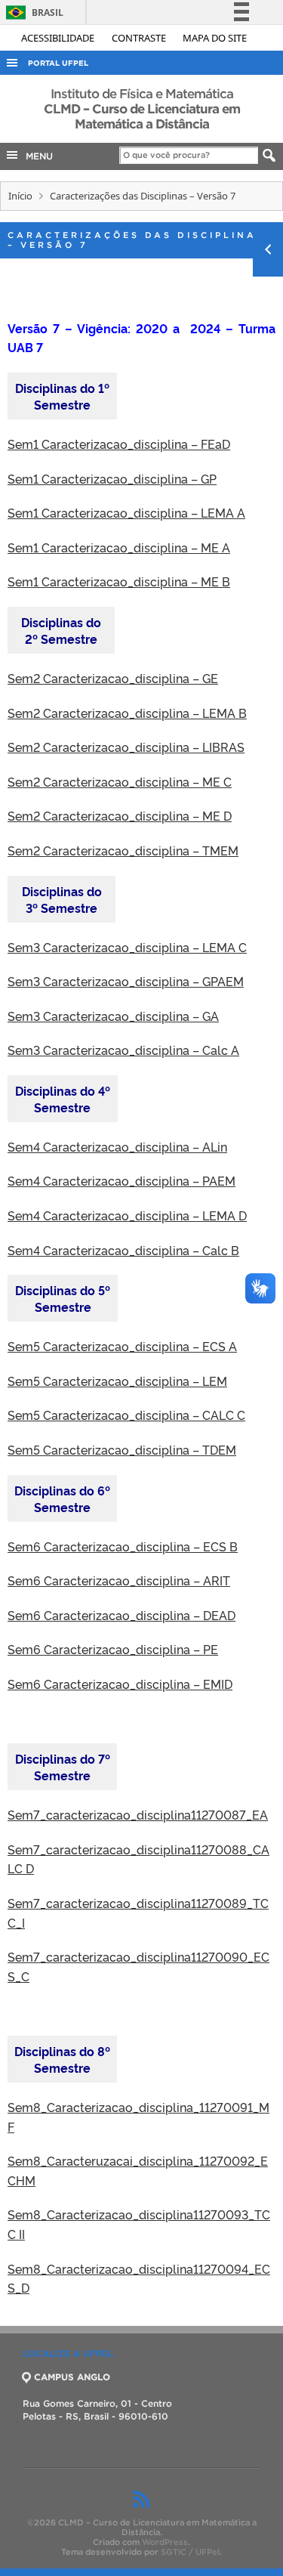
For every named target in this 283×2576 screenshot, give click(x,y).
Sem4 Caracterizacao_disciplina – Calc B (123, 1250)
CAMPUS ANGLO (72, 2377)
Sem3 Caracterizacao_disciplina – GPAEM (126, 981)
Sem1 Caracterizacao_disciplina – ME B (119, 581)
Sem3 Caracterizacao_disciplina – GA (113, 1016)
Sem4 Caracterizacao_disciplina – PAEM (122, 1180)
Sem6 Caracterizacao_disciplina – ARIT (119, 1580)
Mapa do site (215, 38)
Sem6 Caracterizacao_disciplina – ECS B (123, 1546)
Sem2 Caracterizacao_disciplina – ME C (120, 781)
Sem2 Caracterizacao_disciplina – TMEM (123, 850)
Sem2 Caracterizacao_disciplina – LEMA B (127, 713)
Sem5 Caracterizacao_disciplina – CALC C (126, 1415)
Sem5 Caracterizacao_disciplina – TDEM (122, 1449)
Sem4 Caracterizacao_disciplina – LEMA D (127, 1215)
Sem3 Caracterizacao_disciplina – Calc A (123, 1050)
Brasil (32, 12)
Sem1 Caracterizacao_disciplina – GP (112, 478)
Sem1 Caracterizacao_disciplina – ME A (119, 547)
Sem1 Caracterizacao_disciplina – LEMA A (126, 512)
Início (20, 196)
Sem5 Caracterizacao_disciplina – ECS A (122, 1346)
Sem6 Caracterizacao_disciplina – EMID (120, 1684)
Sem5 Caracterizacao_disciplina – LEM (117, 1381)
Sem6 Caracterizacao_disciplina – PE (113, 1649)
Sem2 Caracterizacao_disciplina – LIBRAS (126, 747)
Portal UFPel (58, 63)
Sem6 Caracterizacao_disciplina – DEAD (122, 1615)
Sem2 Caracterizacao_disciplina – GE (113, 678)
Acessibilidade (59, 38)
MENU (36, 156)
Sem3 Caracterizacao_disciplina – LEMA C (127, 947)
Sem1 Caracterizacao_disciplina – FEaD (119, 444)
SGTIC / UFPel (190, 2552)
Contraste (140, 38)
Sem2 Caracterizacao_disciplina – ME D (120, 815)
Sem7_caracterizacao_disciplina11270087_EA (138, 1814)
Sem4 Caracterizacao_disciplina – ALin (117, 1146)
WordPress (165, 2542)
